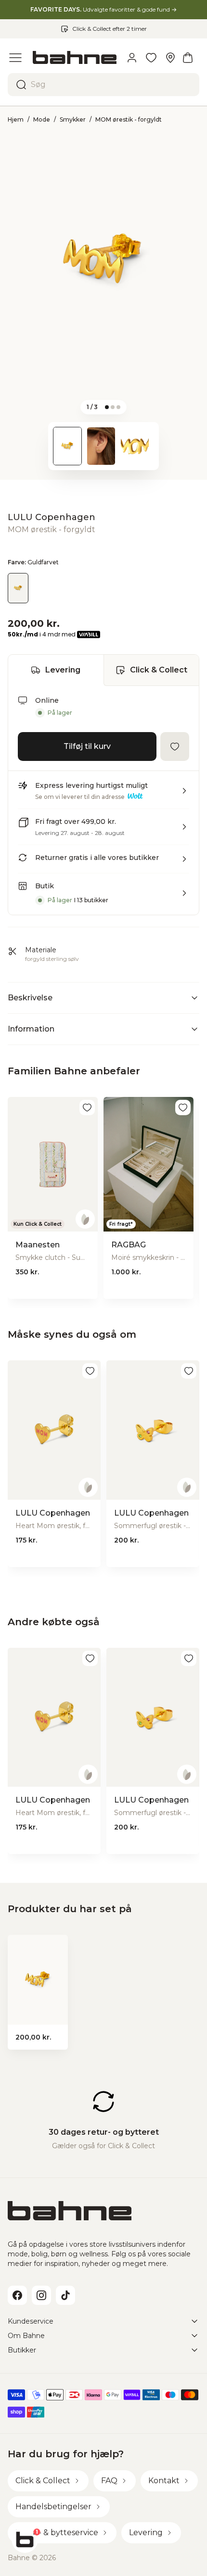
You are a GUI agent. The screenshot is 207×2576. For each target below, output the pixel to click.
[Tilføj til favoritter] (175, 747)
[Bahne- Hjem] (75, 57)
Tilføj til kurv (87, 746)
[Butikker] (170, 58)
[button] (103, 795)
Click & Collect (159, 670)
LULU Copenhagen (52, 517)
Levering (63, 670)
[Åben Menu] (15, 58)
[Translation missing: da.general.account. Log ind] (132, 58)
